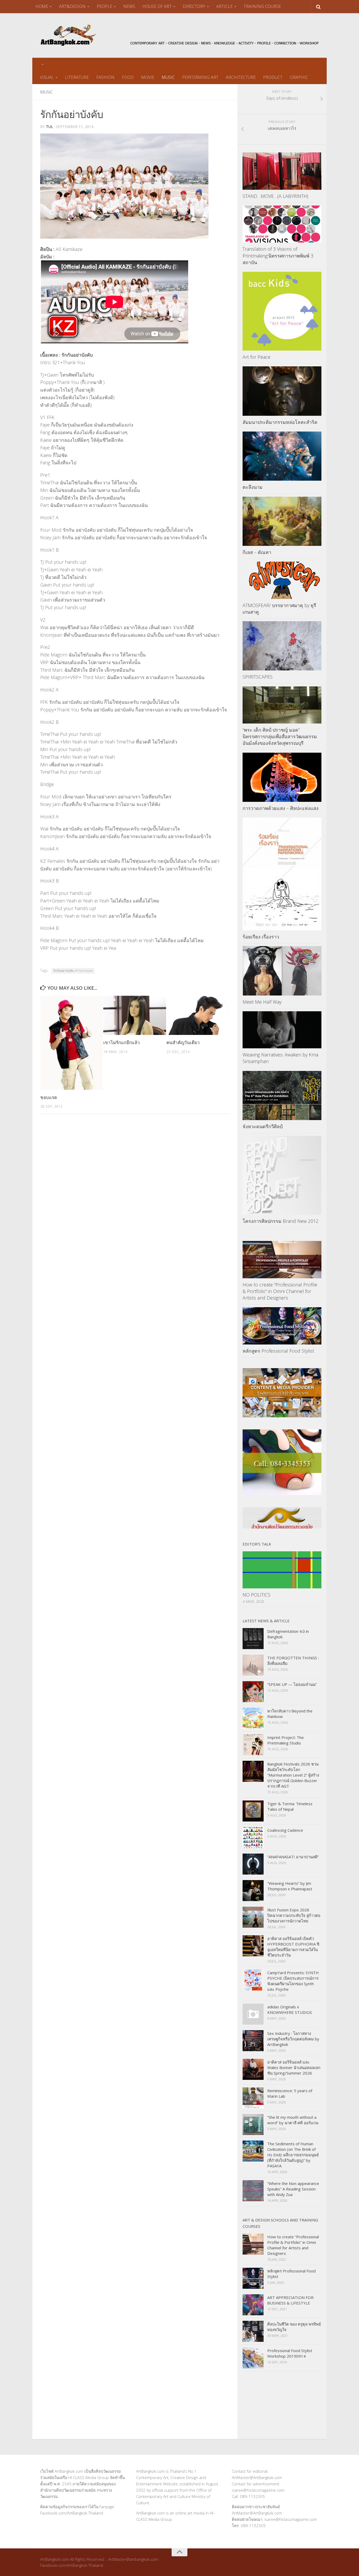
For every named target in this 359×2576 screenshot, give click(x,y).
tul (50, 127)
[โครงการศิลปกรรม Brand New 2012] (282, 1175)
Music (47, 92)
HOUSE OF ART (157, 6)
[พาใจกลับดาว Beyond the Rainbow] (253, 1718)
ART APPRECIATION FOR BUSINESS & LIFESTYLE (290, 2300)
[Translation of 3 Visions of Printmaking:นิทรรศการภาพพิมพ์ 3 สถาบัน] (282, 224)
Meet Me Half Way (262, 1002)
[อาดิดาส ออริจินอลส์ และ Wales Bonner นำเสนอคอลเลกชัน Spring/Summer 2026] (253, 2069)
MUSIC (168, 77)
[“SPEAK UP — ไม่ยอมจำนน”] (253, 1692)
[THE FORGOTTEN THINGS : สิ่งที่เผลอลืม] (253, 1665)
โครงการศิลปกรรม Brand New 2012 (281, 1221)
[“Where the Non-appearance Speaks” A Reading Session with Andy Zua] (253, 2191)
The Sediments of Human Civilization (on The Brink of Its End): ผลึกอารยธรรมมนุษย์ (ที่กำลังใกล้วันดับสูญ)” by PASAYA (293, 2155)
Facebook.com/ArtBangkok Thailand (72, 2513)
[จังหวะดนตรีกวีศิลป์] (282, 1096)
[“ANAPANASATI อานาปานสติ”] (253, 1864)
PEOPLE (104, 6)
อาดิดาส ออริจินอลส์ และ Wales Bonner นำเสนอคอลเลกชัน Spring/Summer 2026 (294, 2067)
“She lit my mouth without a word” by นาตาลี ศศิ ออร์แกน (293, 2120)
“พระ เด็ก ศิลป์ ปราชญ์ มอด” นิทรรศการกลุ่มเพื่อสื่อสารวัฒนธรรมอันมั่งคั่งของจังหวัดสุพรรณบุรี (280, 736)
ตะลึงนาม (253, 487)
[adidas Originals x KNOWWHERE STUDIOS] (253, 2014)
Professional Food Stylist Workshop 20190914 (290, 2353)
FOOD (128, 77)
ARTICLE (224, 6)
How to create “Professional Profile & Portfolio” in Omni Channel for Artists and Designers (280, 1291)
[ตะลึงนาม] (282, 456)
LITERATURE (77, 77)
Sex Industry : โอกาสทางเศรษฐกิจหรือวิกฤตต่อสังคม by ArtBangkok (293, 2039)
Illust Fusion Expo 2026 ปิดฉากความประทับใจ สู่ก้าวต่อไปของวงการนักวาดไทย (294, 1915)
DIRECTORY (194, 6)
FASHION (105, 77)
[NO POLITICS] (282, 1570)
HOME (42, 6)
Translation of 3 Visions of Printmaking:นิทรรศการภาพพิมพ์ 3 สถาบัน (278, 255)
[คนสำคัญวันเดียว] (198, 1015)
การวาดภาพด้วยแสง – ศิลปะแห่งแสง (281, 808)
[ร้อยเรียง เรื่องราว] (282, 874)
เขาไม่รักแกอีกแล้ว (122, 1042)
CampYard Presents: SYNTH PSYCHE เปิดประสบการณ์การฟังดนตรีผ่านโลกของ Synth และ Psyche (293, 1981)
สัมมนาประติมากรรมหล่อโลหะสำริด (280, 422)
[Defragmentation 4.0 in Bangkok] (253, 1639)
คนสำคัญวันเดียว (183, 1042)
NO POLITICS (257, 1595)
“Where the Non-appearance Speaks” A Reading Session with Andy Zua (293, 2189)
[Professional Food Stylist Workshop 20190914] (253, 2358)
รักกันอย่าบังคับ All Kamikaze (73, 971)
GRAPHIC (299, 77)
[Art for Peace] (282, 311)
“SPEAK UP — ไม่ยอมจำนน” (292, 1684)
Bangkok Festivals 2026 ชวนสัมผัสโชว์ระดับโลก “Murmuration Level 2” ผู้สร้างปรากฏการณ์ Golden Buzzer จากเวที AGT (293, 1775)
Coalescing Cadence (285, 1830)
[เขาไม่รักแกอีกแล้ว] (135, 1015)
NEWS (129, 6)
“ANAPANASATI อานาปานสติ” (293, 1857)
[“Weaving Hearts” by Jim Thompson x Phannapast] (253, 1891)
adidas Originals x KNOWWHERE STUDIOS (290, 2010)
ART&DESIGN (72, 6)
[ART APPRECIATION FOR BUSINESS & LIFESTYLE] (253, 2305)
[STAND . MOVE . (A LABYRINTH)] (282, 171)
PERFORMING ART (200, 77)
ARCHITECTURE (241, 77)
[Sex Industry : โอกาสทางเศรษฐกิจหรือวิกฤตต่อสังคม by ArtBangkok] (253, 2041)
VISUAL (47, 77)
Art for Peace (257, 357)
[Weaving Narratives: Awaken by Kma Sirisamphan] (282, 1030)
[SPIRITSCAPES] (282, 646)
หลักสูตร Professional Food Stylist (278, 1351)
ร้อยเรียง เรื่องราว (261, 937)
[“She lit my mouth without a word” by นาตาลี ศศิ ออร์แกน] (253, 2125)
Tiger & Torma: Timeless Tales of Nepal (290, 1806)
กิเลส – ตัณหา (257, 552)
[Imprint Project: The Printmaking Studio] (253, 1745)
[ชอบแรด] (72, 1043)
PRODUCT (273, 77)
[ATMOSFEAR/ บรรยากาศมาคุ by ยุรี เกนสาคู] (282, 580)
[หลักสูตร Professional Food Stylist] (282, 1326)
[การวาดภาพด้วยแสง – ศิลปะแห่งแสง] (282, 777)
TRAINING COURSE (262, 6)
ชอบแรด (49, 1097)
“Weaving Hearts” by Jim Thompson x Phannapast (290, 1886)
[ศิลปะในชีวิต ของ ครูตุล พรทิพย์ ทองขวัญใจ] (253, 2331)
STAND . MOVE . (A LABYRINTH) (275, 196)
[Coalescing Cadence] (253, 1838)
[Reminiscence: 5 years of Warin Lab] (253, 2098)
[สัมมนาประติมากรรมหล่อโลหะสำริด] (282, 391)
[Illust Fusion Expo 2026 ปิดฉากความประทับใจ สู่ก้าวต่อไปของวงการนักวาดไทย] (253, 1917)
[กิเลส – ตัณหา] (282, 521)
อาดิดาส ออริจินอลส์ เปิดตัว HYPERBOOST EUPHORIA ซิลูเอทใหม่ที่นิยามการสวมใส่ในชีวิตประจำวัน (293, 1947)
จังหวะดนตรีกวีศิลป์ (263, 1126)
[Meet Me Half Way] (282, 971)
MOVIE (148, 77)
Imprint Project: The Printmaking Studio (286, 1740)
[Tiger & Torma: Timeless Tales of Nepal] (253, 1811)
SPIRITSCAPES (258, 677)
